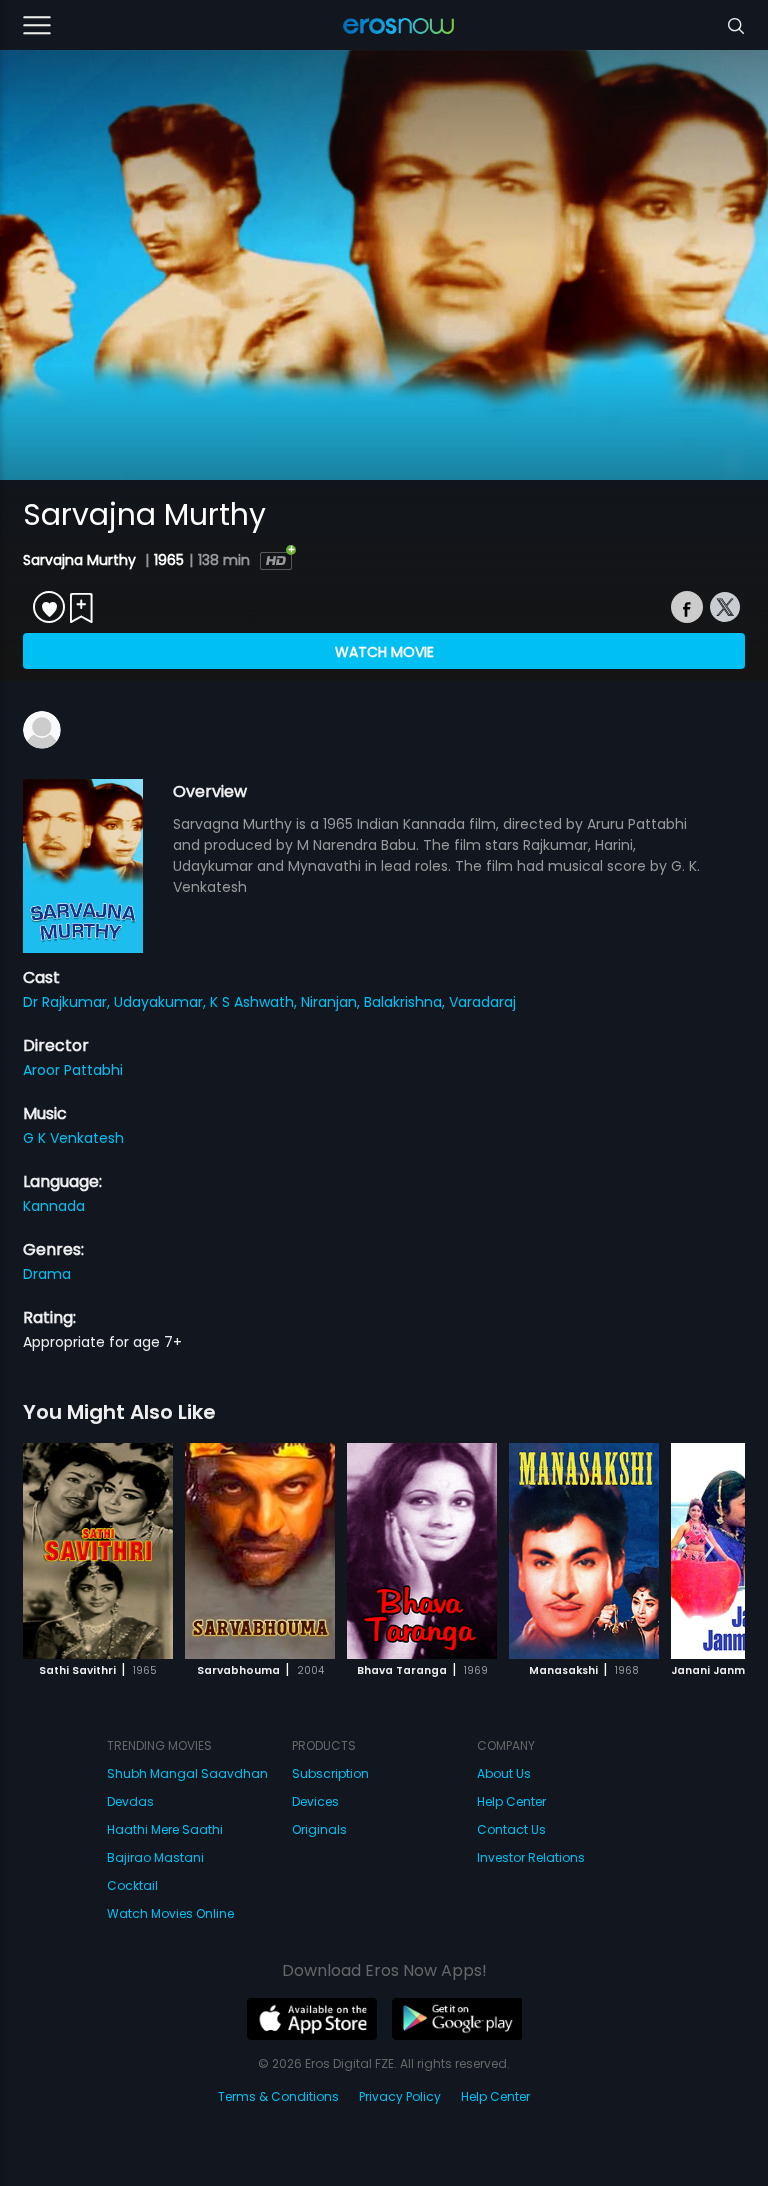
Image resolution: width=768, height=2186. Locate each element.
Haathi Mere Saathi (165, 1829)
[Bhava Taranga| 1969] (422, 1551)
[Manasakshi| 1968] (584, 1551)
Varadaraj (482, 1002)
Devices (315, 1801)
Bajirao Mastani (155, 1857)
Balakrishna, (406, 1002)
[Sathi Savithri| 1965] (98, 1551)
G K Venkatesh (73, 1138)
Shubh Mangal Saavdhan (187, 1773)
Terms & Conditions (278, 2096)
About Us (504, 1773)
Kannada (54, 1206)
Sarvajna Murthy (81, 560)
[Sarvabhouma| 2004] (260, 1551)
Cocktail (132, 1885)
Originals (319, 1829)
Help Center (511, 1801)
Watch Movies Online (170, 1913)
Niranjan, (332, 1002)
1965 (169, 560)
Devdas (130, 1801)
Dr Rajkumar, (68, 1002)
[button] (709, 1548)
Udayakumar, (162, 1002)
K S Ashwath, (255, 1002)
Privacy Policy (400, 2096)
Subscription (330, 1773)
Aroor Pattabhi (73, 1070)
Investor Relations (531, 1857)
